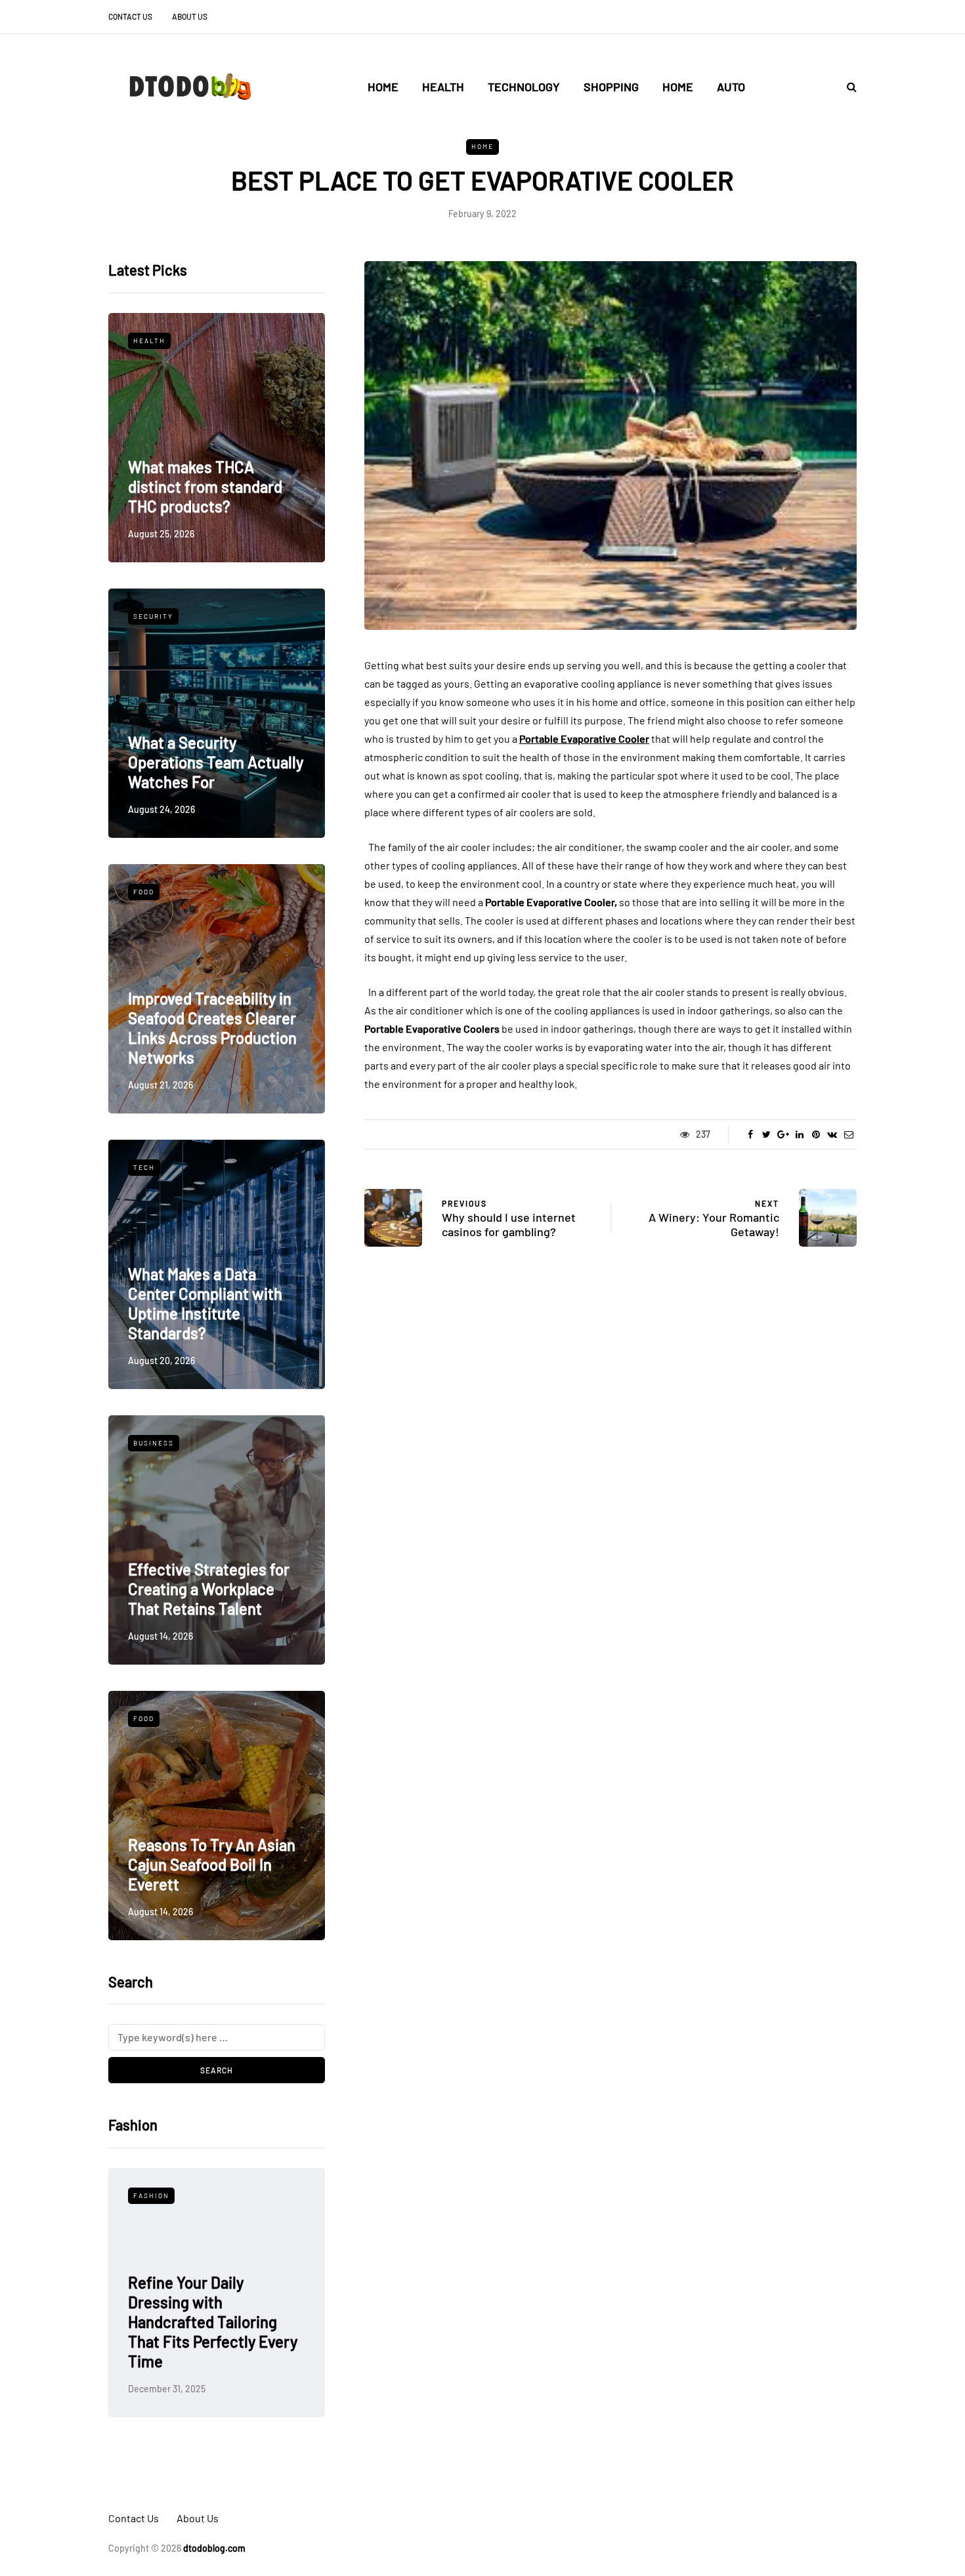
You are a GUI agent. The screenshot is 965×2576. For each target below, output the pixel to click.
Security (153, 616)
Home (383, 87)
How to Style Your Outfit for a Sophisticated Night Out (213, 2341)
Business (154, 1443)
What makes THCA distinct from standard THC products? (205, 487)
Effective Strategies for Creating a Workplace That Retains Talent (209, 1589)
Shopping (611, 87)
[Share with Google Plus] (783, 1134)
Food (144, 892)
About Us (190, 16)
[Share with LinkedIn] (799, 1134)
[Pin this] (816, 1134)
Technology (524, 87)
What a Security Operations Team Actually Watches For (216, 762)
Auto (731, 87)
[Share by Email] (848, 1134)
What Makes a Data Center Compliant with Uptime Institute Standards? (205, 1303)
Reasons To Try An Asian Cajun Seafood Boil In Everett (212, 1864)
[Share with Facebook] (750, 1134)
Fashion (151, 2195)
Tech (144, 1167)
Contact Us (130, 16)
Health (443, 87)
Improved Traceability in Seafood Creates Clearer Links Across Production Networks (212, 1028)
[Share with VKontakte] (832, 1134)
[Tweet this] (766, 1134)
